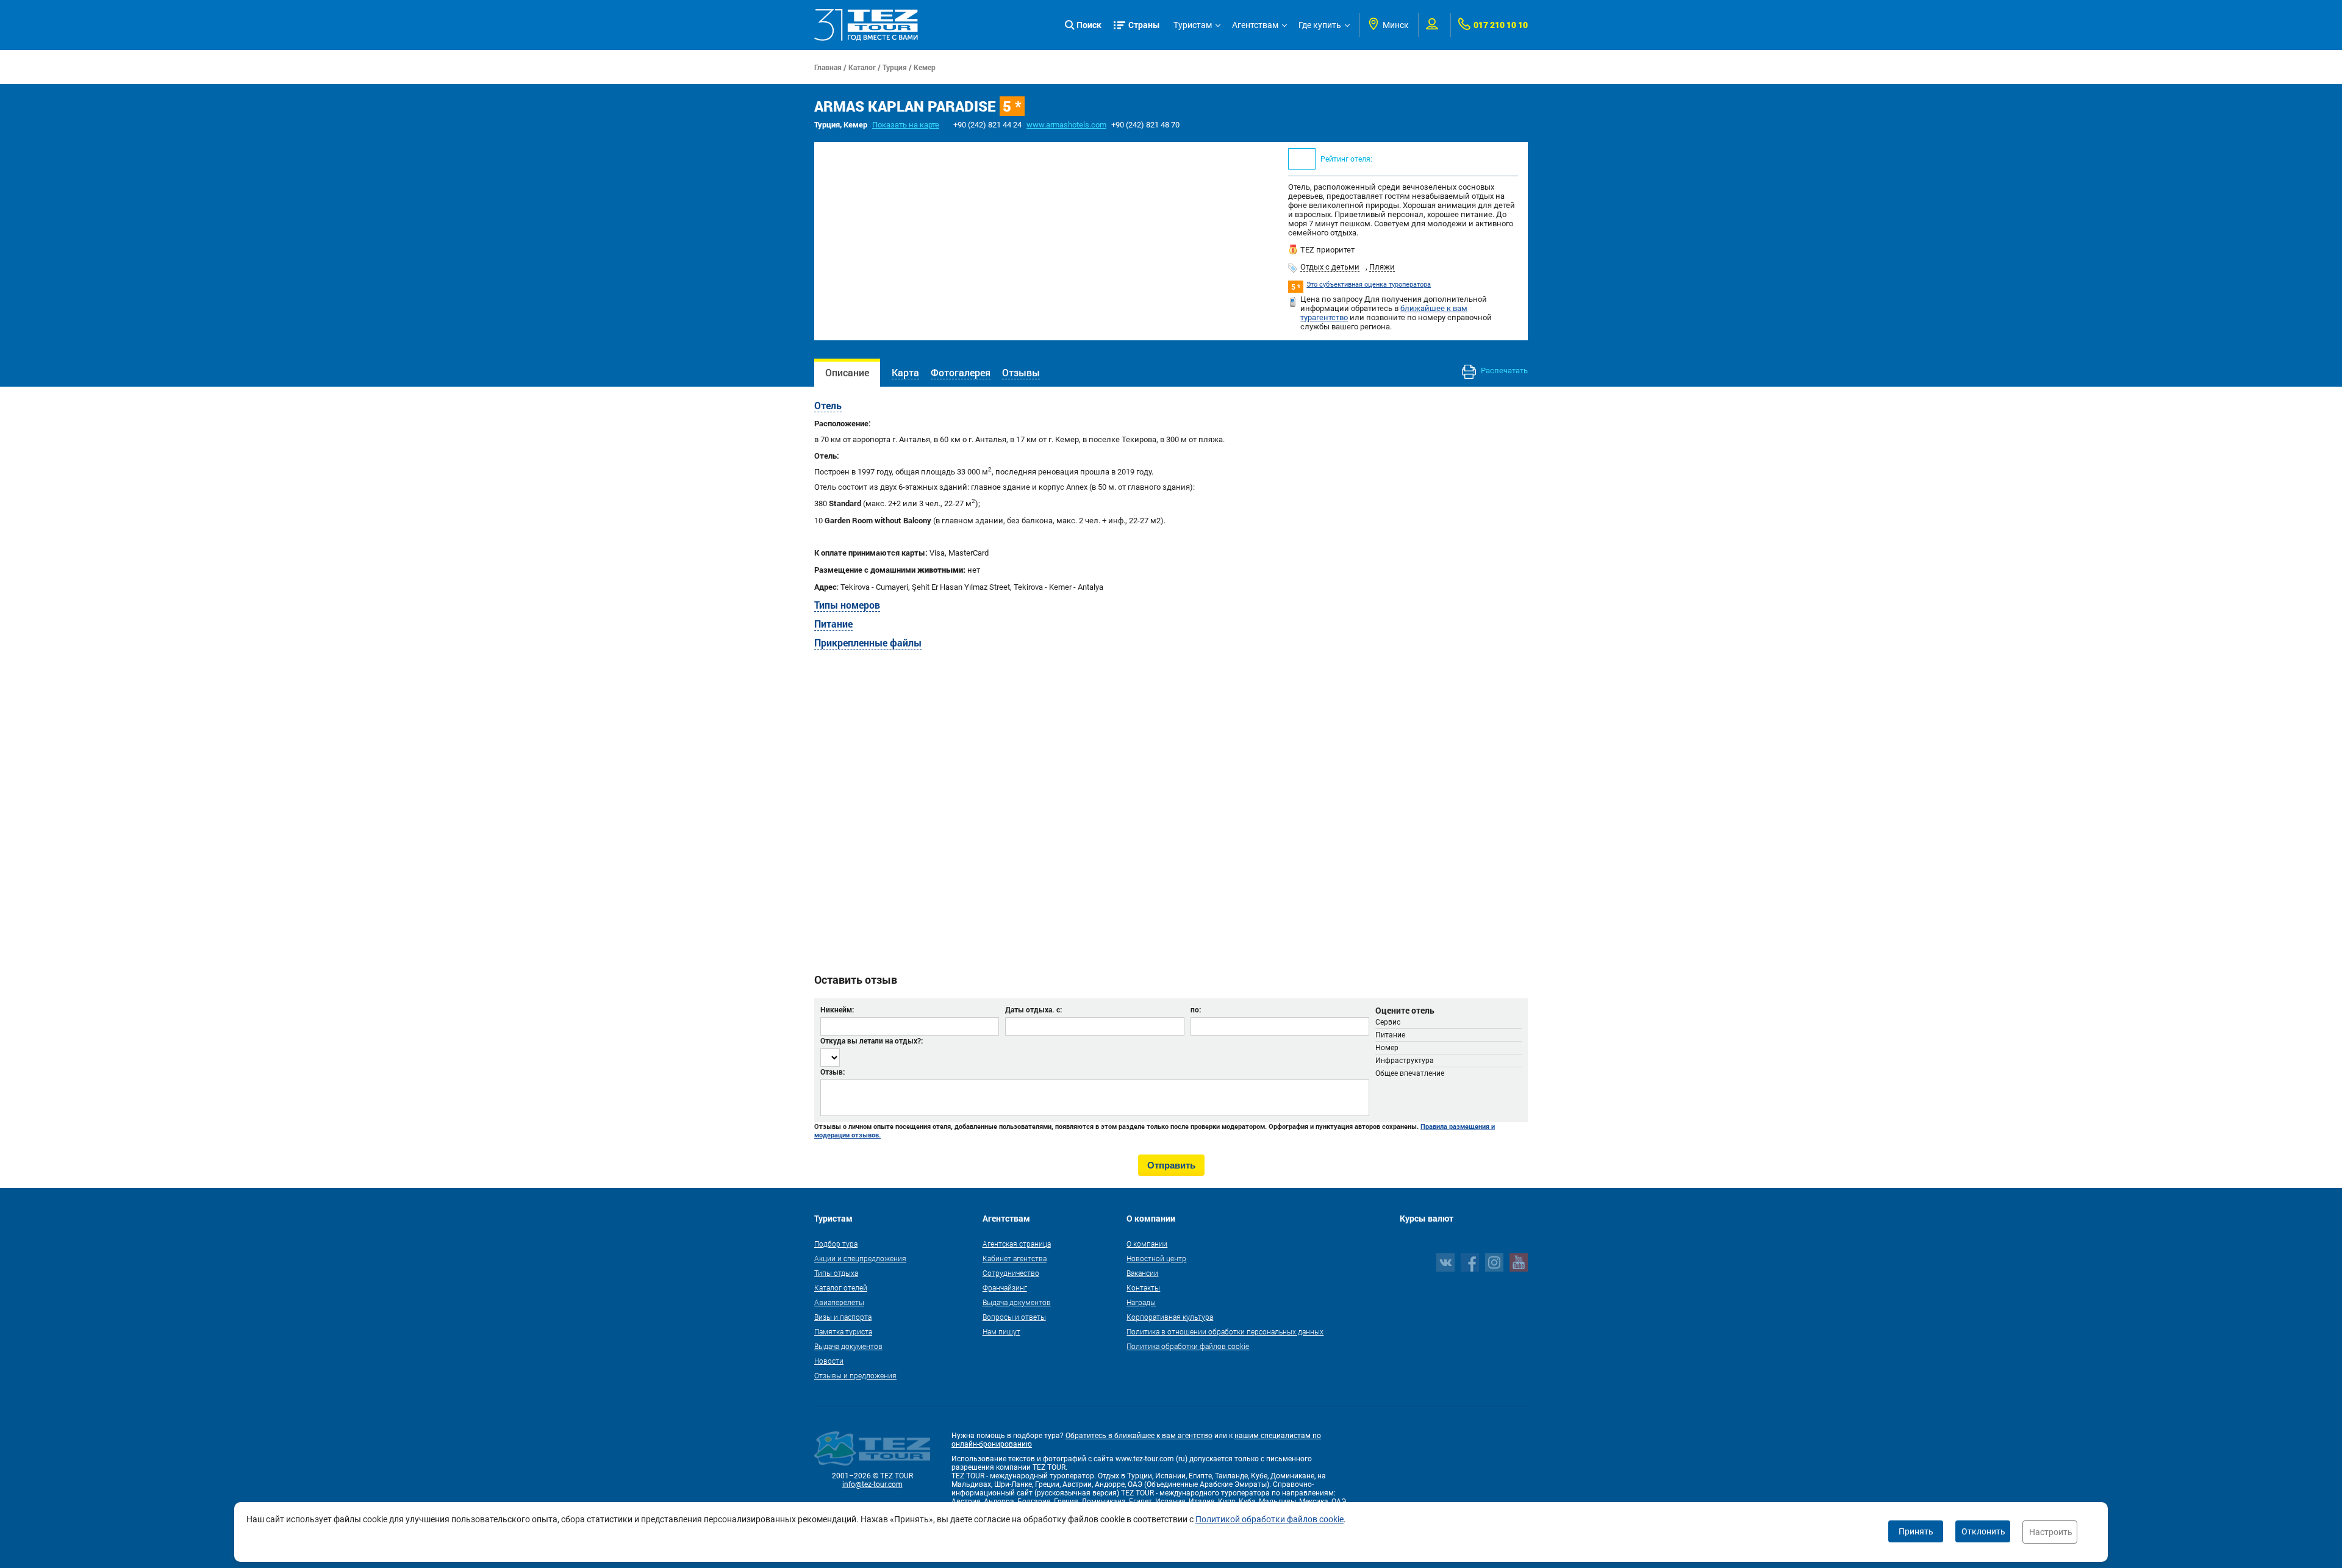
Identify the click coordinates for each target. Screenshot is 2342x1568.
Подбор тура (836, 1244)
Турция (895, 67)
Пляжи (1382, 267)
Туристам (1193, 25)
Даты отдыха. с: (1033, 1009)
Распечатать (1503, 371)
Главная (828, 67)
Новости (829, 1361)
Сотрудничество (1011, 1273)
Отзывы (1021, 372)
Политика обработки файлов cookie (1188, 1346)
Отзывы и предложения (855, 1375)
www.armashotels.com (1066, 125)
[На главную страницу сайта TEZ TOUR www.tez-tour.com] (866, 25)
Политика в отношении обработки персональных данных (1225, 1331)
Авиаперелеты (839, 1302)
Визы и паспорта (843, 1317)
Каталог (862, 67)
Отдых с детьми (1330, 267)
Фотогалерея (961, 372)
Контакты (1143, 1287)
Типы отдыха (836, 1273)
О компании (1147, 1244)
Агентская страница (1017, 1244)
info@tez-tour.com (872, 1484)
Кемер (925, 67)
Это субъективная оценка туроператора (1369, 285)
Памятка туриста (843, 1331)
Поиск (1089, 25)
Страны (1144, 25)
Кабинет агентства (1015, 1258)
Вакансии (1142, 1273)
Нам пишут (1001, 1331)
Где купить (1320, 25)
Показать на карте (906, 125)
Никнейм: (837, 1009)
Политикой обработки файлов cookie (1269, 1519)
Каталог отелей (841, 1287)
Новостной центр (1156, 1258)
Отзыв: (833, 1072)
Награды (1141, 1302)
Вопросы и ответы (1014, 1317)
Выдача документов (848, 1346)
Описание (847, 372)
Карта (905, 372)
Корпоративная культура (1170, 1317)
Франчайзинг (1005, 1287)
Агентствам (1255, 25)
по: (1196, 1009)
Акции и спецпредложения (860, 1258)
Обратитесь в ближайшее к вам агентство (1139, 1436)
